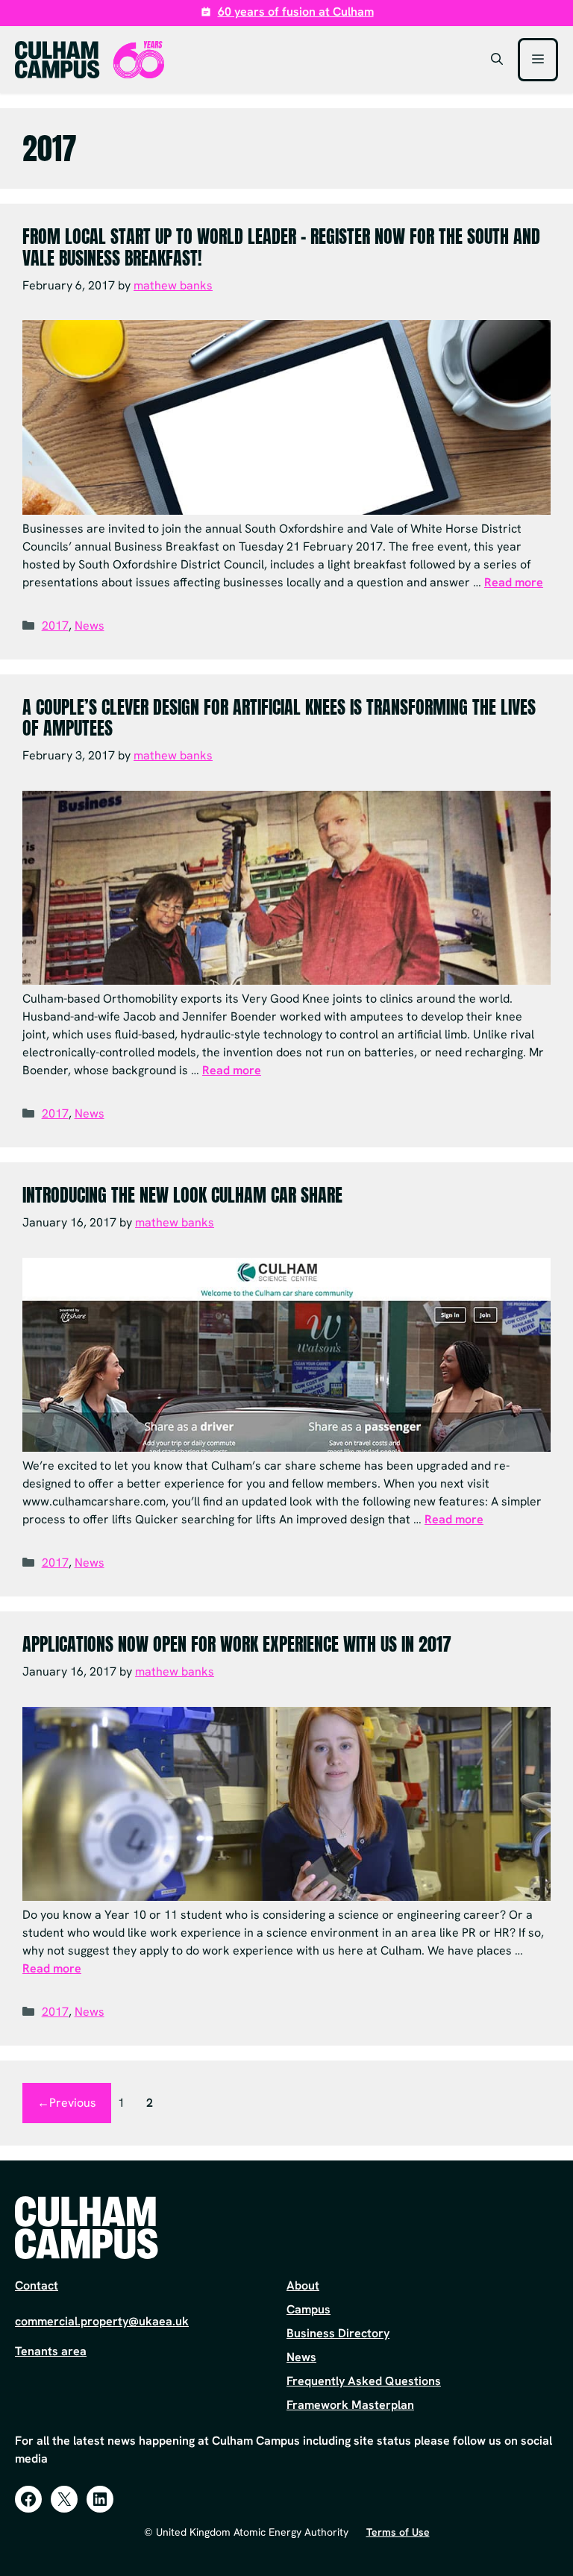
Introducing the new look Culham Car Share (182, 1195)
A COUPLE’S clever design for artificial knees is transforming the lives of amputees (279, 718)
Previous (67, 2103)
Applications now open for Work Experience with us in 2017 (237, 1644)
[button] (497, 60)
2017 (55, 626)
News (90, 626)
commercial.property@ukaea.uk (102, 2321)
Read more (514, 582)
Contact (37, 2285)
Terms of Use (398, 2532)
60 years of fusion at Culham (296, 12)
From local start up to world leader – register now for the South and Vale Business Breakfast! (281, 247)
